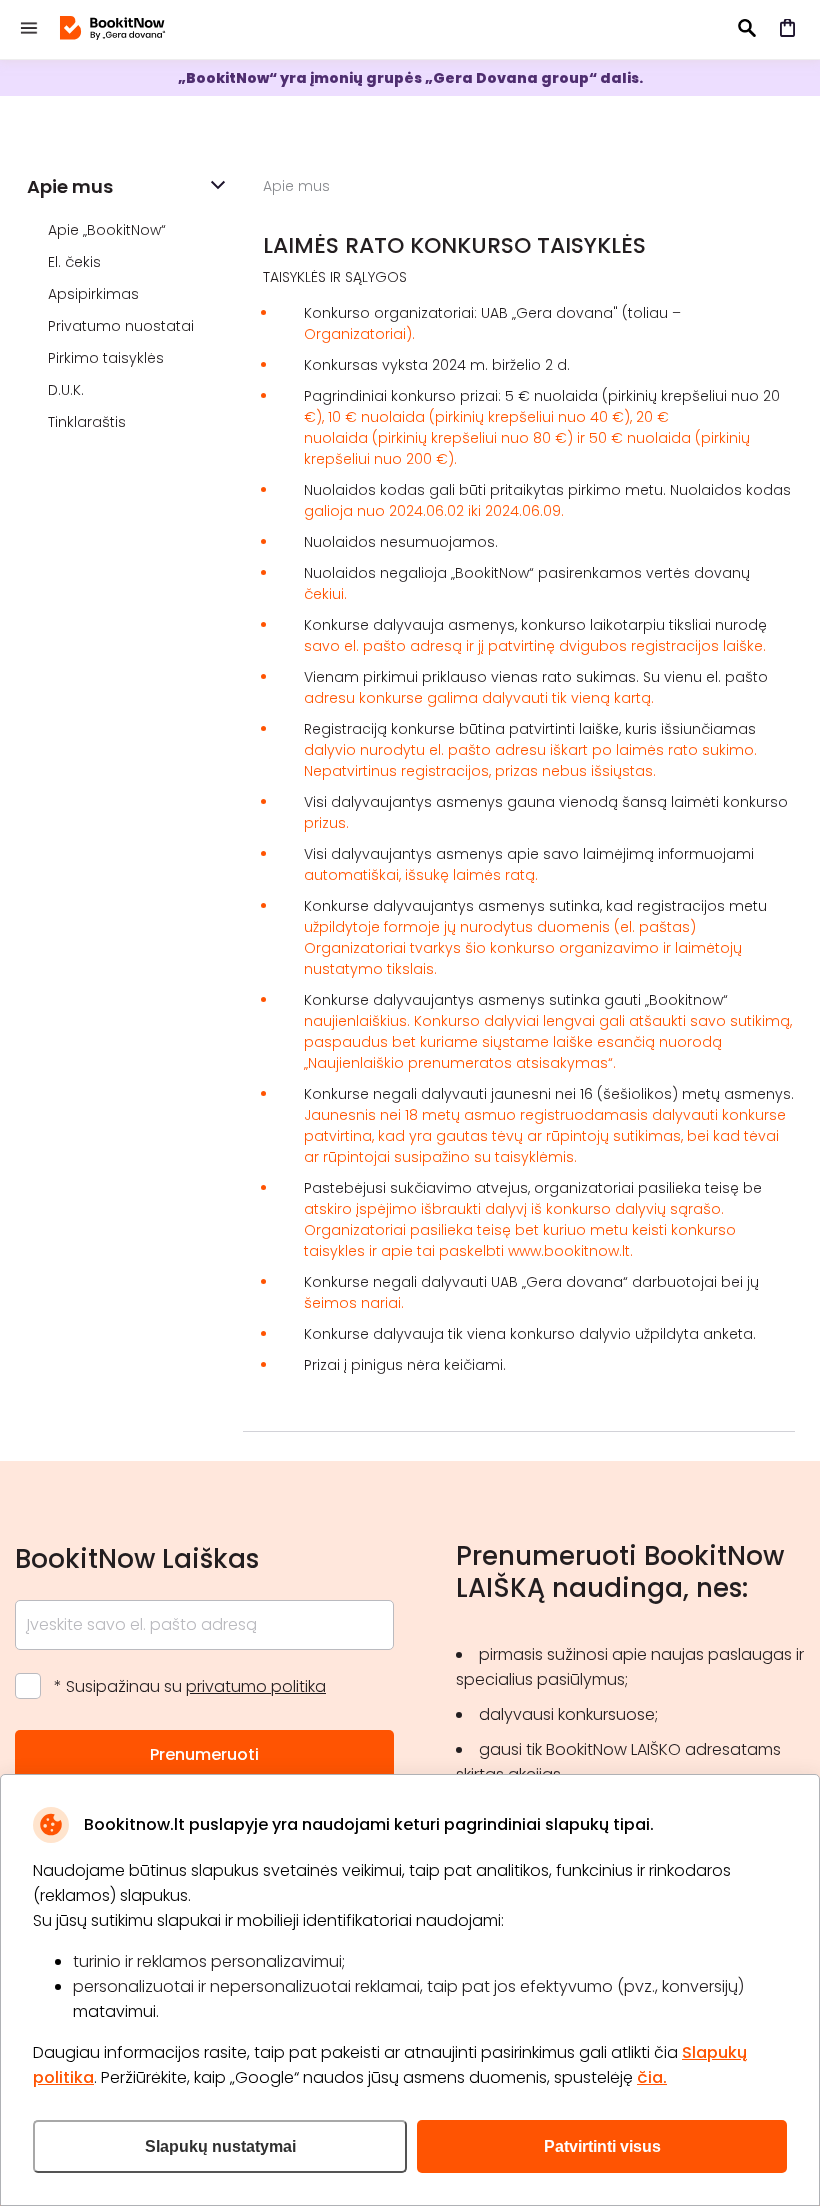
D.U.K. (68, 390)
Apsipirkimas (95, 294)
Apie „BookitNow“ (109, 230)
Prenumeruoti (204, 1754)
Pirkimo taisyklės (108, 358)
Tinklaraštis (89, 422)
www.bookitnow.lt (569, 1251)
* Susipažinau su (190, 1686)
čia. (652, 2077)
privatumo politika (256, 1686)
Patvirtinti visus (602, 2146)
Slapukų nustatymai (220, 2146)
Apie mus (70, 186)
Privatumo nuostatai (123, 326)
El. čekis (76, 262)
